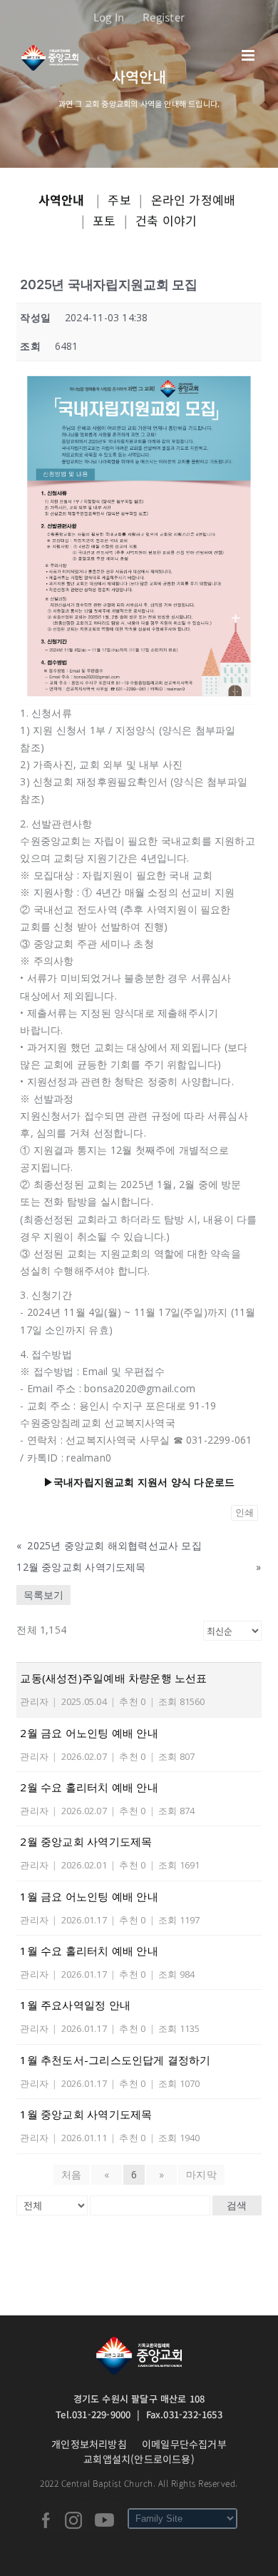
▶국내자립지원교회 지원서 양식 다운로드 (139, 1482)
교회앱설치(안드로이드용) (139, 2459)
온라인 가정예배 (194, 200)
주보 (119, 200)
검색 (237, 2205)
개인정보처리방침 (89, 2444)
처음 (71, 2174)
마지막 (201, 2174)
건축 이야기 (166, 220)
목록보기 (43, 1595)
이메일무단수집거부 (184, 2444)
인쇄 (244, 1513)
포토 (104, 220)
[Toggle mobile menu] (249, 55)
